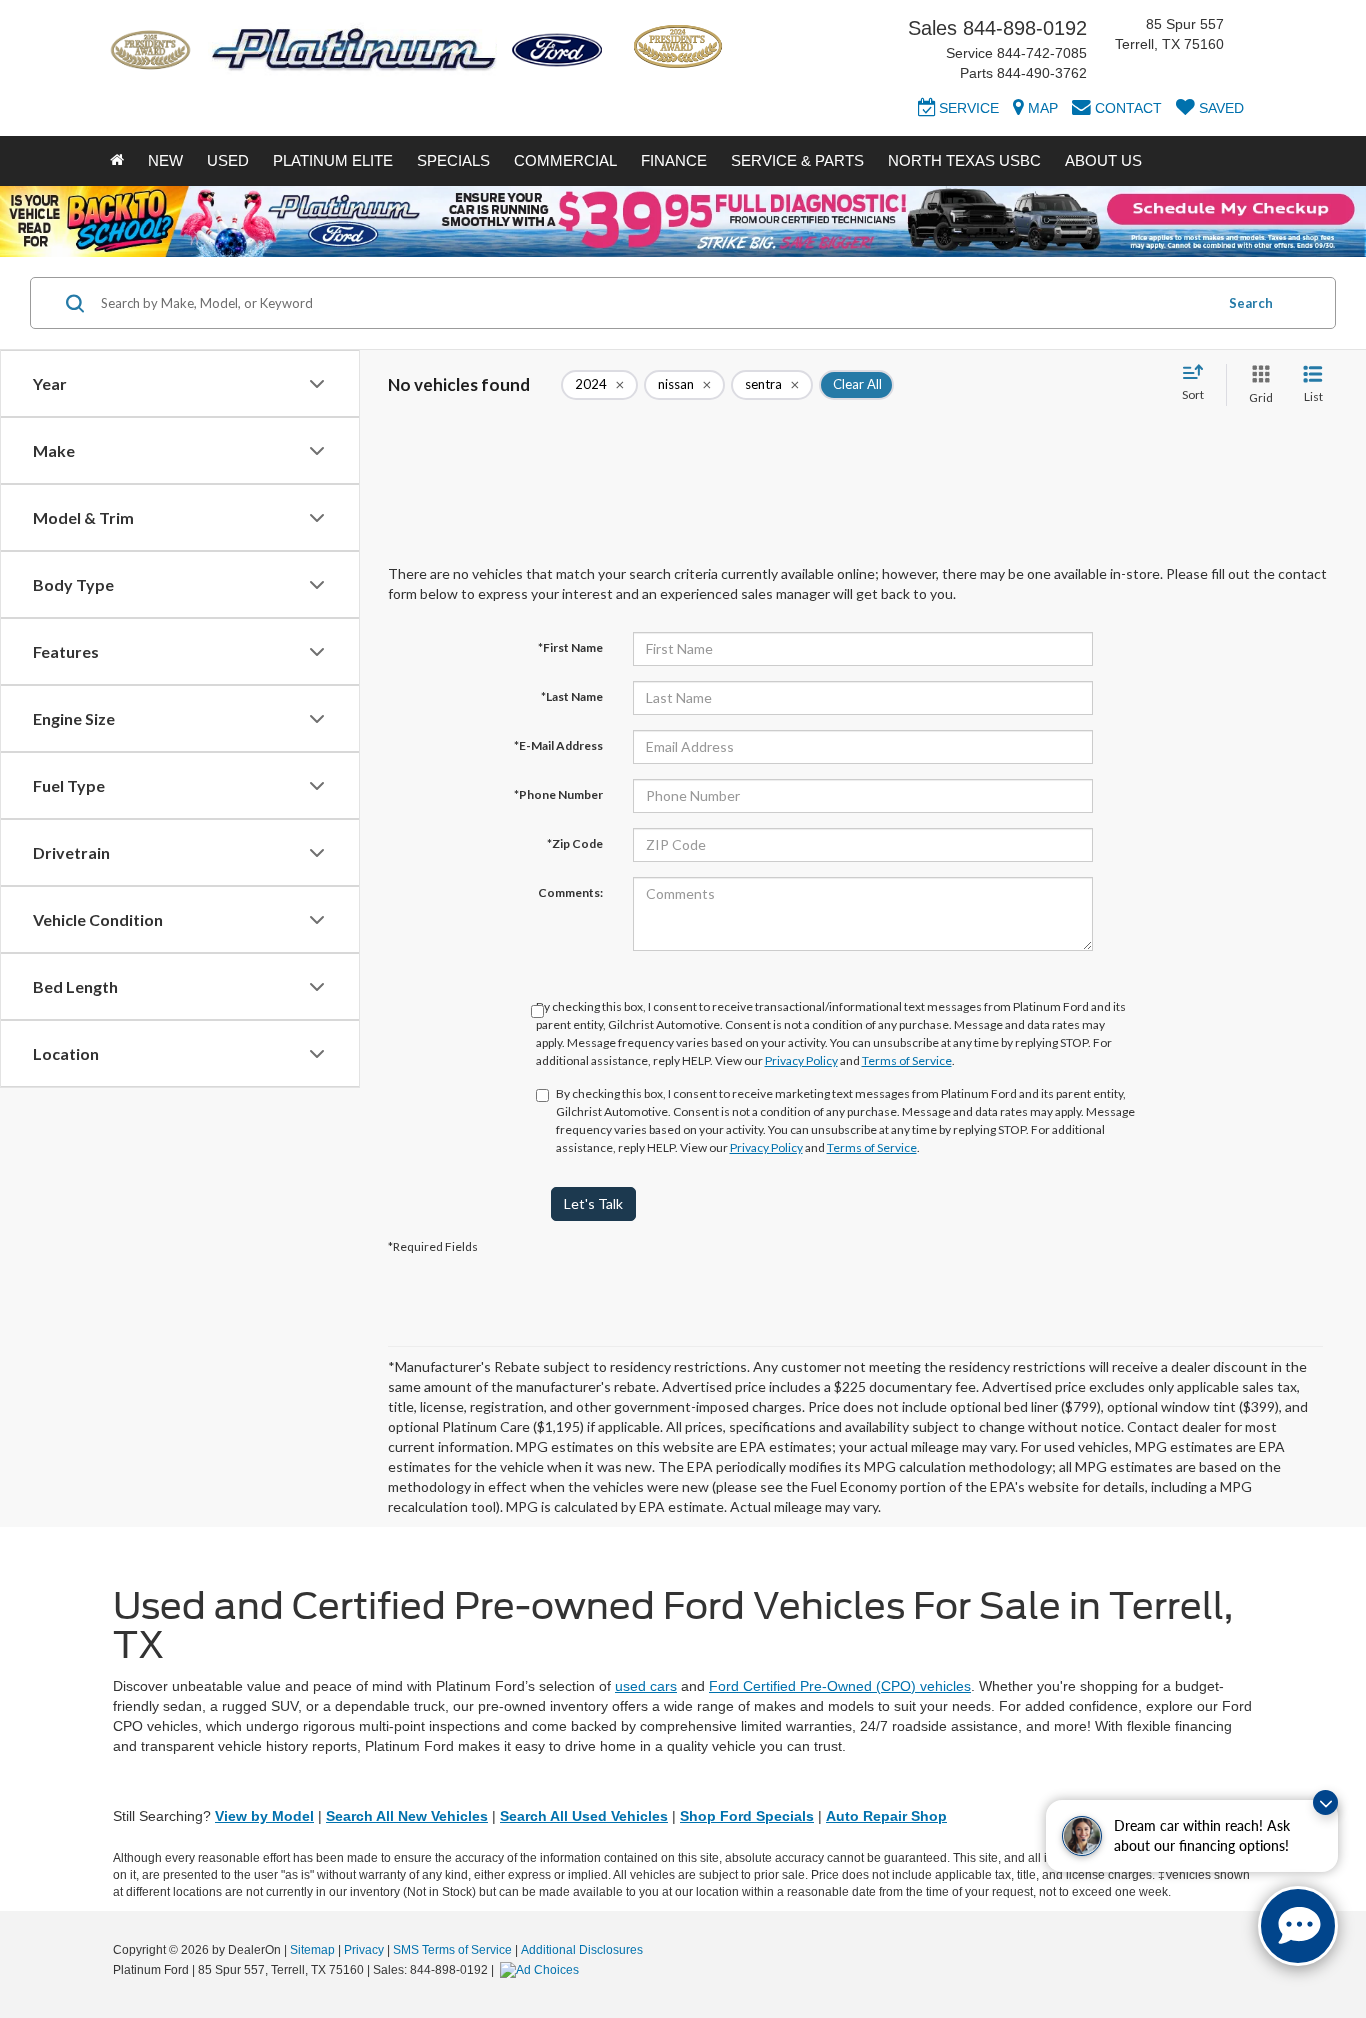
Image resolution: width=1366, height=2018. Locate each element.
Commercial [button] (565, 160)
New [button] (165, 160)
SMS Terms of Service (452, 1950)
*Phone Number (558, 794)
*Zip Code (575, 843)
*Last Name (572, 696)
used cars (646, 1686)
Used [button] (228, 160)
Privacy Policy (801, 1060)
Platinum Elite (333, 160)
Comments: (570, 892)
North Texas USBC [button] (964, 160)
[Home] (117, 161)
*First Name (570, 647)
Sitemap (312, 1950)
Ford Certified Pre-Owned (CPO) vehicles (840, 1686)
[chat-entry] (1298, 1926)
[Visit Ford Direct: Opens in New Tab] (542, 1970)
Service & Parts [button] (797, 160)
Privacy (364, 1950)
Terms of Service (907, 1060)
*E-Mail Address (558, 745)
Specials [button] (453, 160)
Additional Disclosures (582, 1950)
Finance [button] (674, 160)
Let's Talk (593, 1203)
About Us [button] (1103, 160)
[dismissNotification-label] (1325, 1802)
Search (1251, 303)
